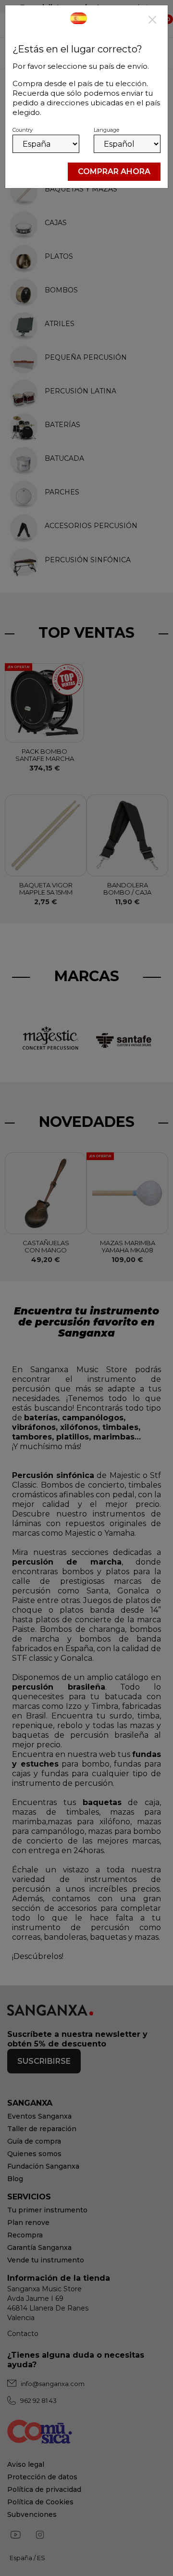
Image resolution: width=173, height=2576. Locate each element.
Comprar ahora (114, 171)
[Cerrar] (152, 21)
